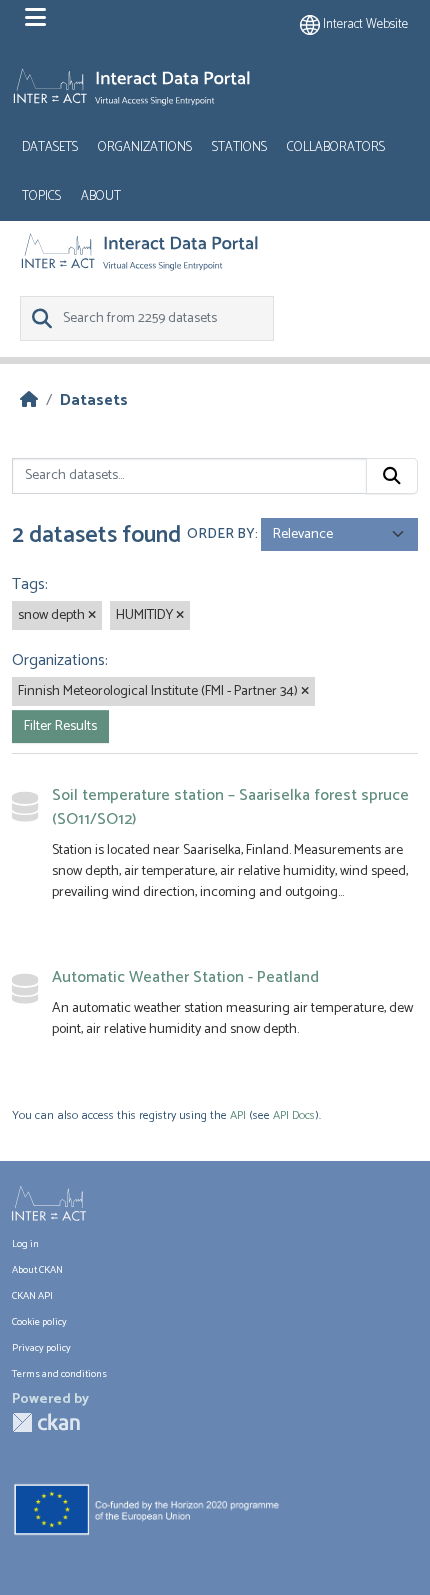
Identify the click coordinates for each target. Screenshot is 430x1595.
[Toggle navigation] (35, 18)
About (101, 196)
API (238, 1115)
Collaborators (336, 147)
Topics (41, 196)
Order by (221, 534)
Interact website (364, 24)
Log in (25, 1244)
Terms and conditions (59, 1374)
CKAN (46, 1422)
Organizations (145, 147)
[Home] (29, 400)
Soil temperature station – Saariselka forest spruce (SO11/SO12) (230, 807)
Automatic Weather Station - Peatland (185, 977)
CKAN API (32, 1296)
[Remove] (92, 616)
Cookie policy (39, 1322)
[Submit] (392, 476)
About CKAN (37, 1270)
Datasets (50, 147)
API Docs (294, 1115)
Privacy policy (41, 1348)
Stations (239, 147)
